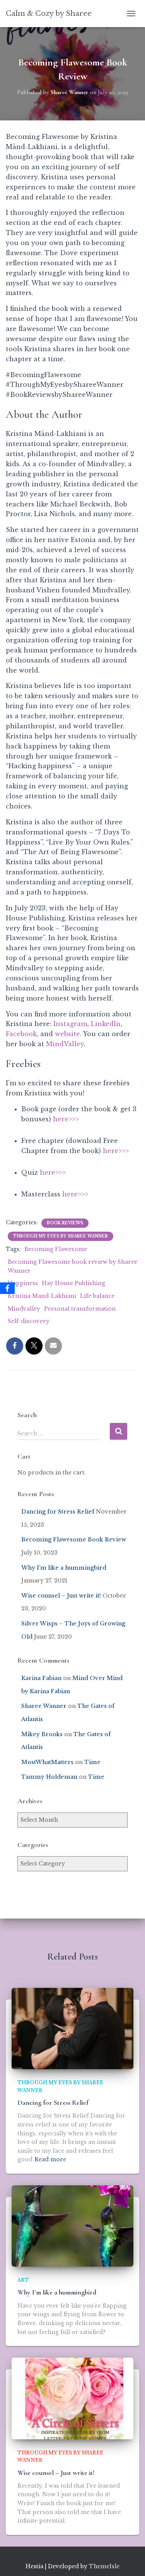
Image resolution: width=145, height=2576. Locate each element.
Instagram (70, 1024)
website (67, 1034)
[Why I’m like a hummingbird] (72, 2226)
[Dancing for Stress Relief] (72, 2028)
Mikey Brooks (42, 1734)
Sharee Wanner (44, 1706)
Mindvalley (24, 1309)
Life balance (97, 1296)
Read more (50, 2159)
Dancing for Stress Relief (58, 1512)
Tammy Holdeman (49, 1777)
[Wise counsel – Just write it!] (72, 2398)
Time (92, 1762)
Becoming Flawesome (56, 1249)
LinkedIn (106, 1024)
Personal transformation (80, 1309)
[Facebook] (7, 1288)
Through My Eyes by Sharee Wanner (61, 1236)
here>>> (66, 1119)
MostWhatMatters (47, 1762)
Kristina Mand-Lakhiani (42, 1296)
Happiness (23, 1283)
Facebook (21, 1034)
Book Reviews (65, 1223)
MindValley (65, 1044)
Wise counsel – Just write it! (61, 1596)
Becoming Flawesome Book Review (74, 1539)
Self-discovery (29, 1321)
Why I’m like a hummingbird (64, 1568)
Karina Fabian (41, 1678)
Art (23, 2280)
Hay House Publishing (73, 1283)
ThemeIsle (104, 2566)
